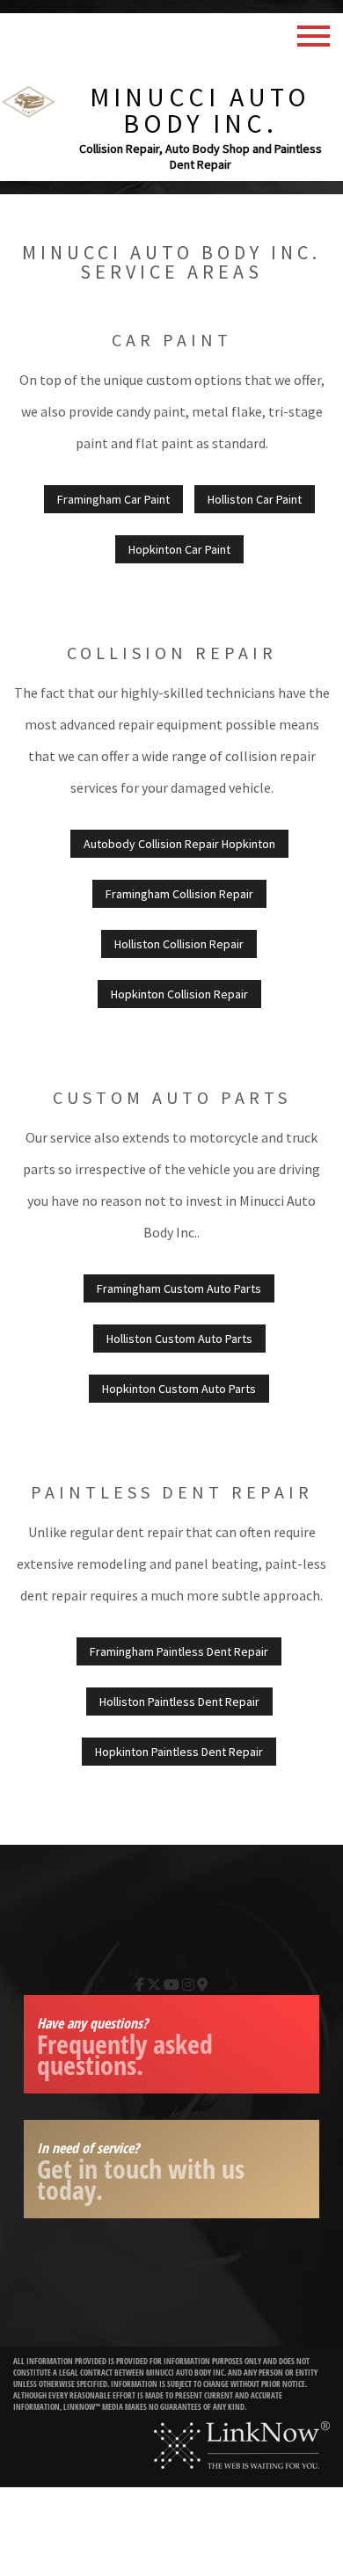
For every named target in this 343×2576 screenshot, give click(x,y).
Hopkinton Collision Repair (179, 994)
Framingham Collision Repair (179, 894)
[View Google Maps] (202, 1985)
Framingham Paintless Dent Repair (179, 1651)
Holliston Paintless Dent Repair (179, 1702)
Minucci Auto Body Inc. (200, 110)
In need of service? (141, 2173)
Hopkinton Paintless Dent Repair (179, 1752)
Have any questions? (125, 2048)
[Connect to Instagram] (188, 1985)
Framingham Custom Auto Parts (179, 1288)
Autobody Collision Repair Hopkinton (179, 844)
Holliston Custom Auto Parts (179, 1339)
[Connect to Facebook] (140, 1985)
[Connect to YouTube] (171, 1985)
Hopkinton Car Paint (179, 549)
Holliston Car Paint (255, 499)
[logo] (29, 99)
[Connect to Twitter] (154, 1985)
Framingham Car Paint (113, 499)
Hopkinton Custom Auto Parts (179, 1389)
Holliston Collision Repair (179, 944)
